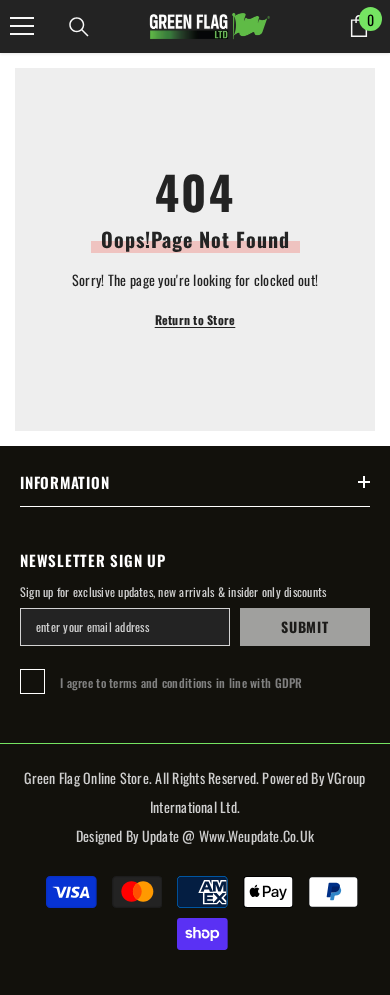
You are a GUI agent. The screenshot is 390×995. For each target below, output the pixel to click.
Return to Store (195, 319)
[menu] (22, 26)
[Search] (79, 27)
